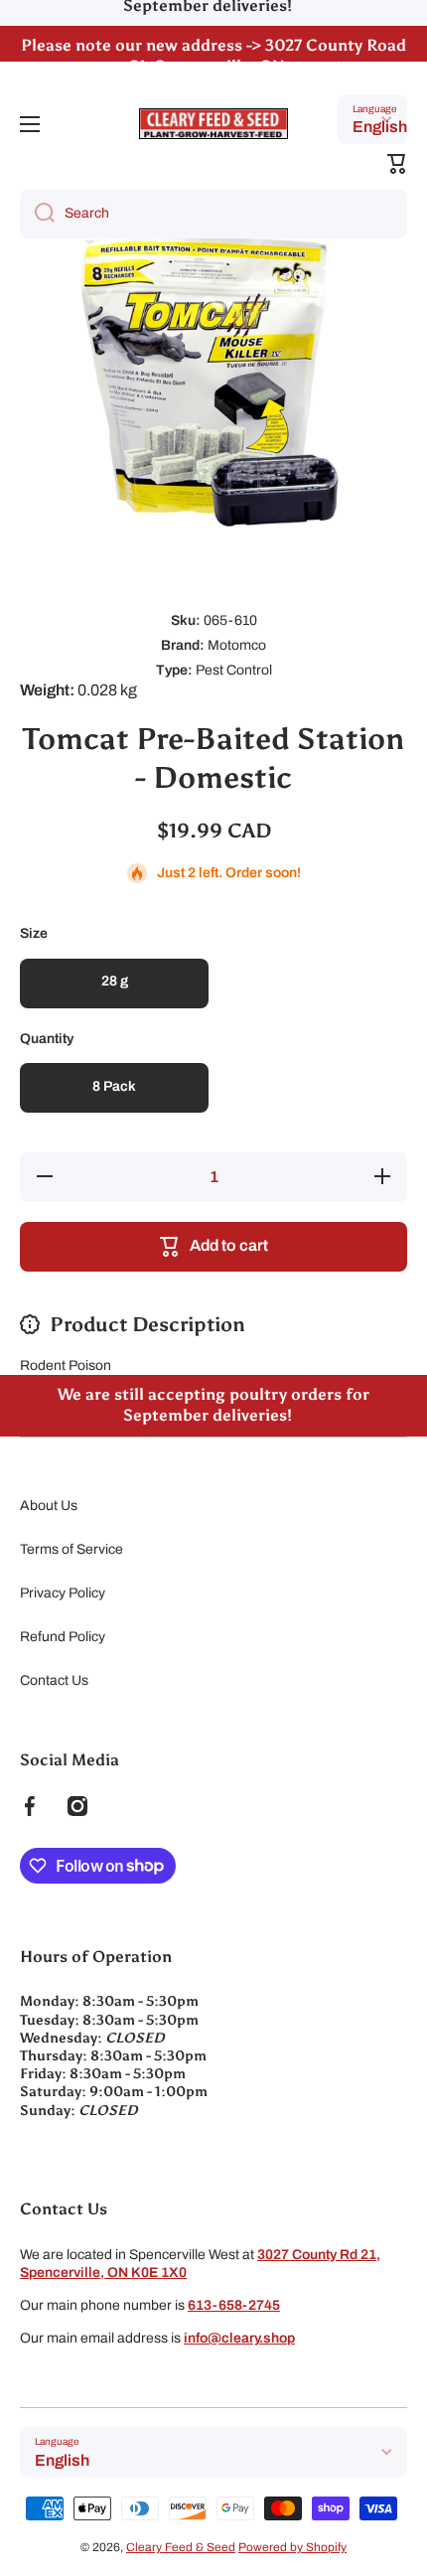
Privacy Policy (63, 1593)
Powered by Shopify (292, 2547)
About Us (49, 1506)
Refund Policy (63, 1637)
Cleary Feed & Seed (181, 2547)
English (380, 127)
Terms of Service (71, 1549)
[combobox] (213, 214)
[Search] (37, 214)
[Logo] (213, 124)
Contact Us (54, 1680)
